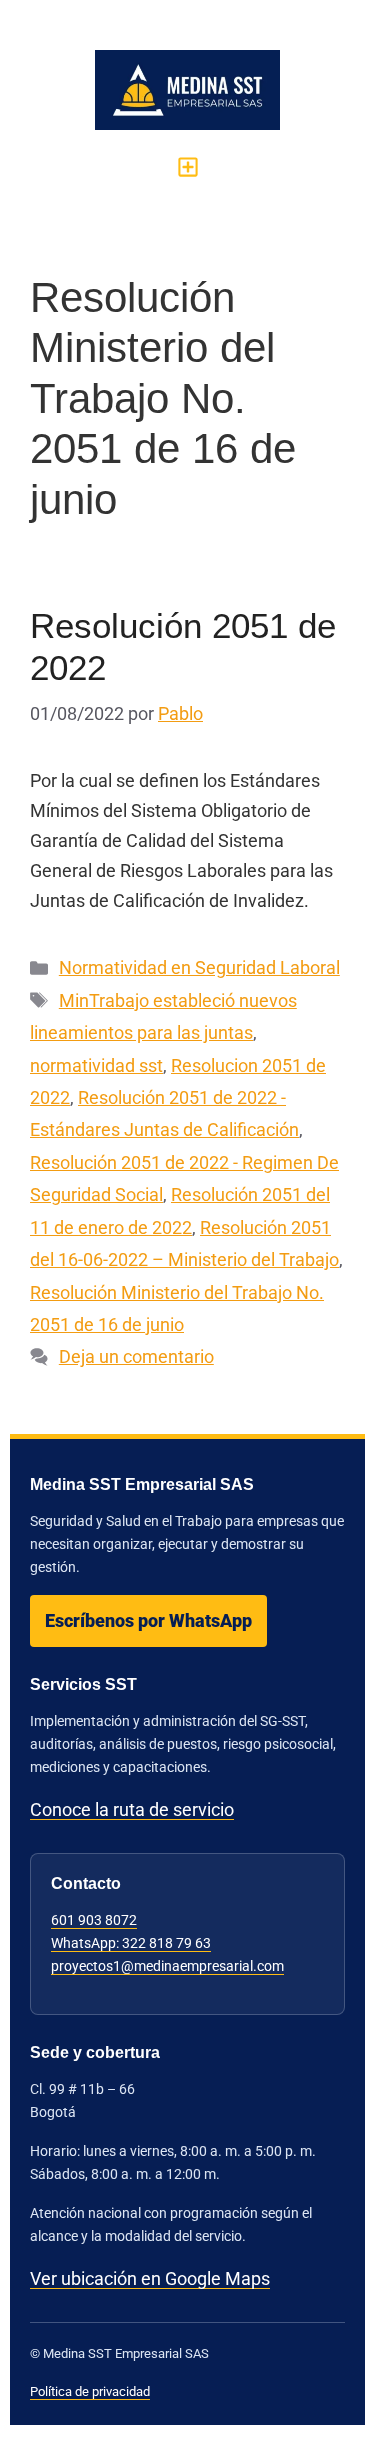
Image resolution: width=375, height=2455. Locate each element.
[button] (187, 166)
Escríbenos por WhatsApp (148, 1620)
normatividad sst (96, 1065)
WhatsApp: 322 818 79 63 (131, 1943)
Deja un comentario (136, 1356)
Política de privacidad (90, 2391)
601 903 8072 (94, 1920)
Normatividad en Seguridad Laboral (199, 967)
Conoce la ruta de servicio (132, 1809)
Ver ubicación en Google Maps (150, 2278)
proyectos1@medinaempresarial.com (167, 1966)
